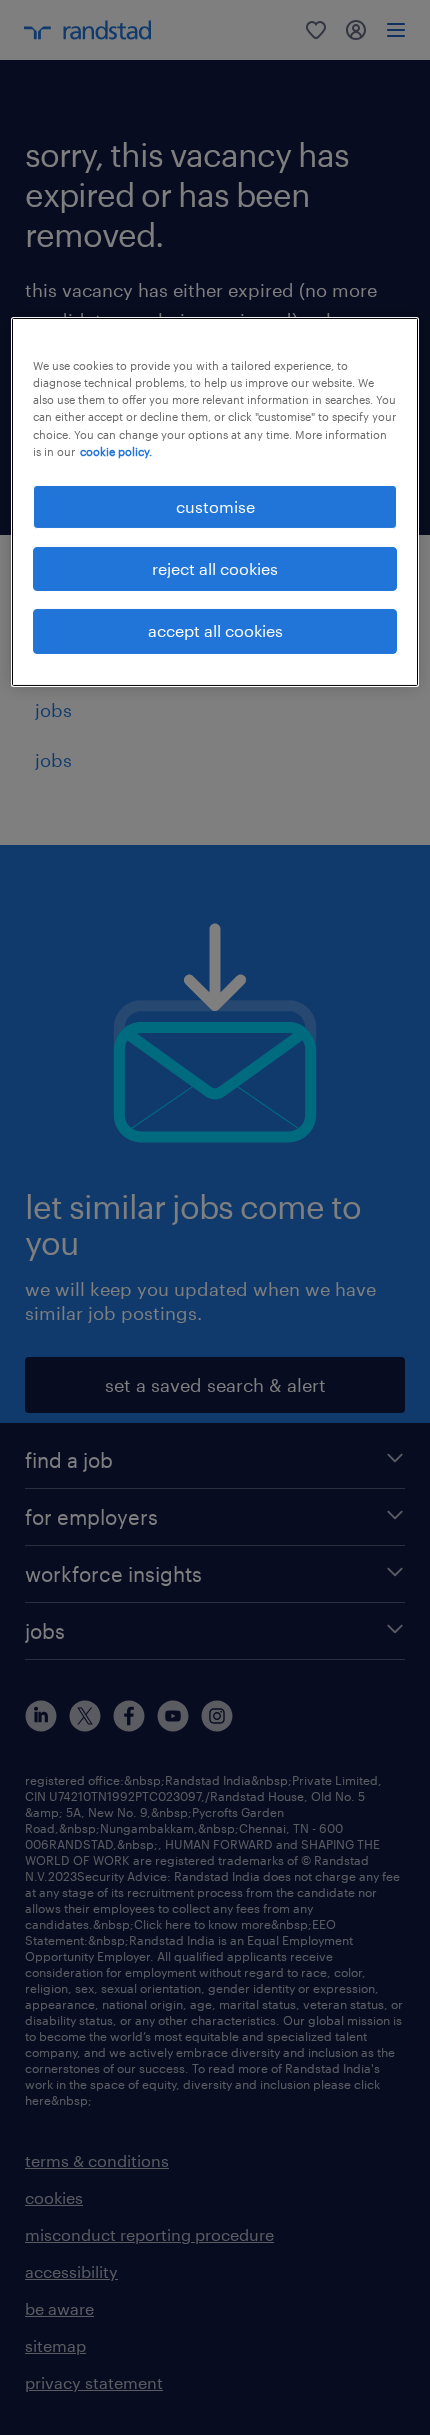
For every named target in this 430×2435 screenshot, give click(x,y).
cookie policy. (116, 451)
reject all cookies (215, 568)
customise (215, 506)
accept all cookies (215, 630)
